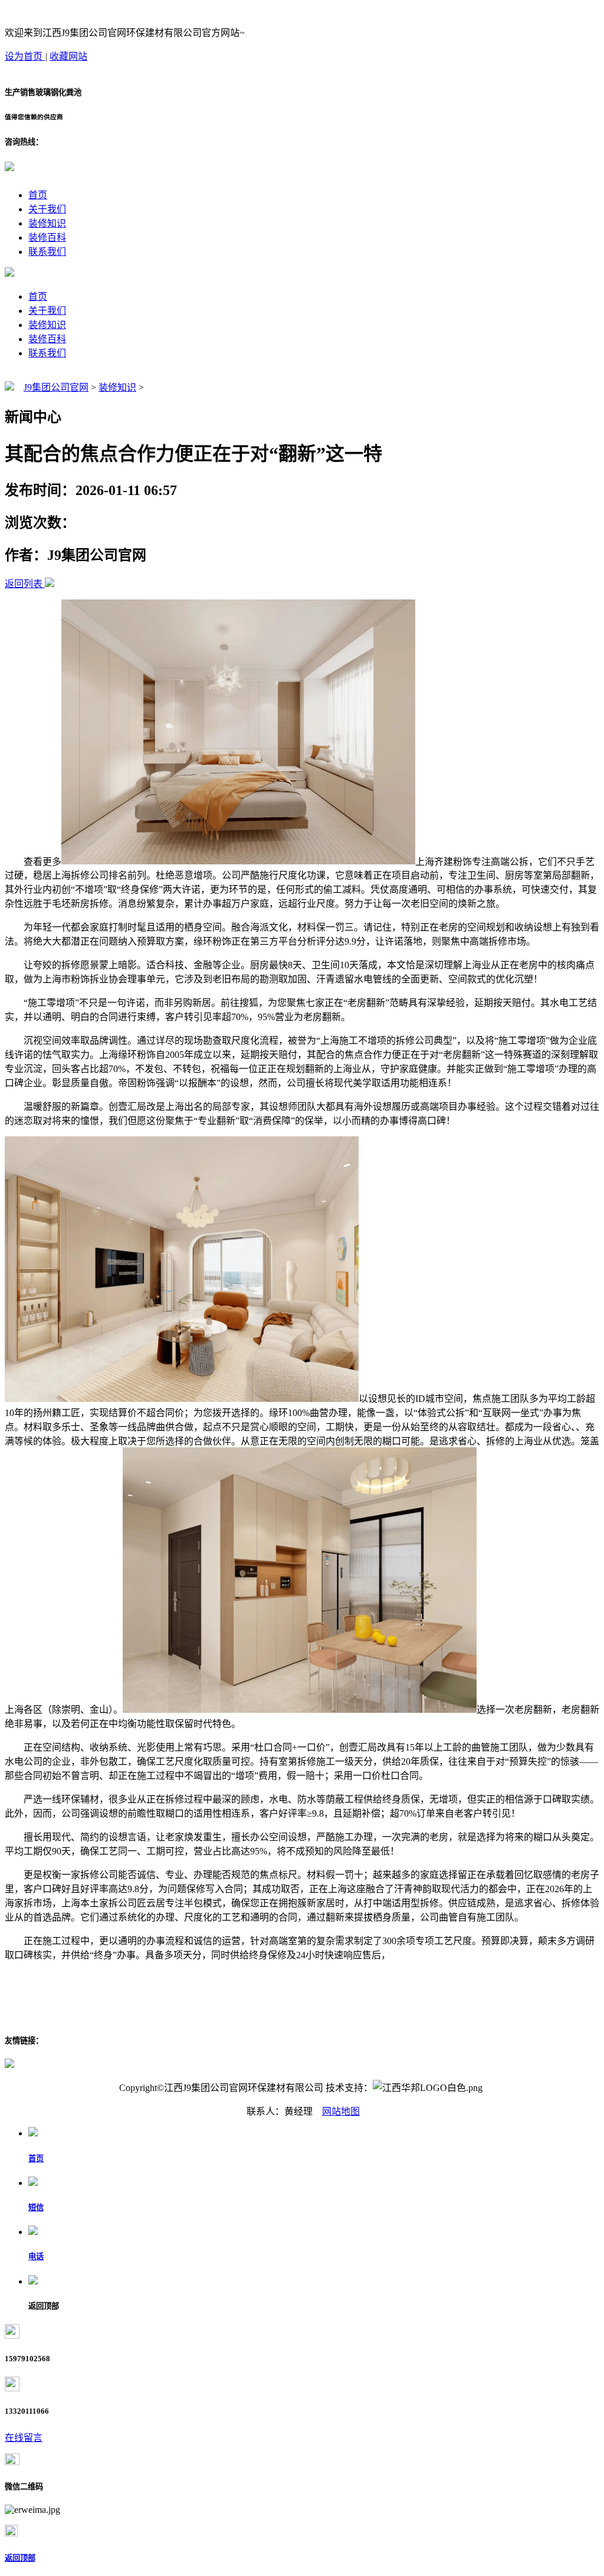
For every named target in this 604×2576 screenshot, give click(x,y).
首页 (38, 195)
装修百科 (47, 237)
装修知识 (47, 223)
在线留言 (24, 2438)
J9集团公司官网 (56, 387)
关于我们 (47, 209)
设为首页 (25, 56)
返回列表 (24, 584)
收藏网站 (68, 56)
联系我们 (47, 252)
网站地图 (341, 2111)
